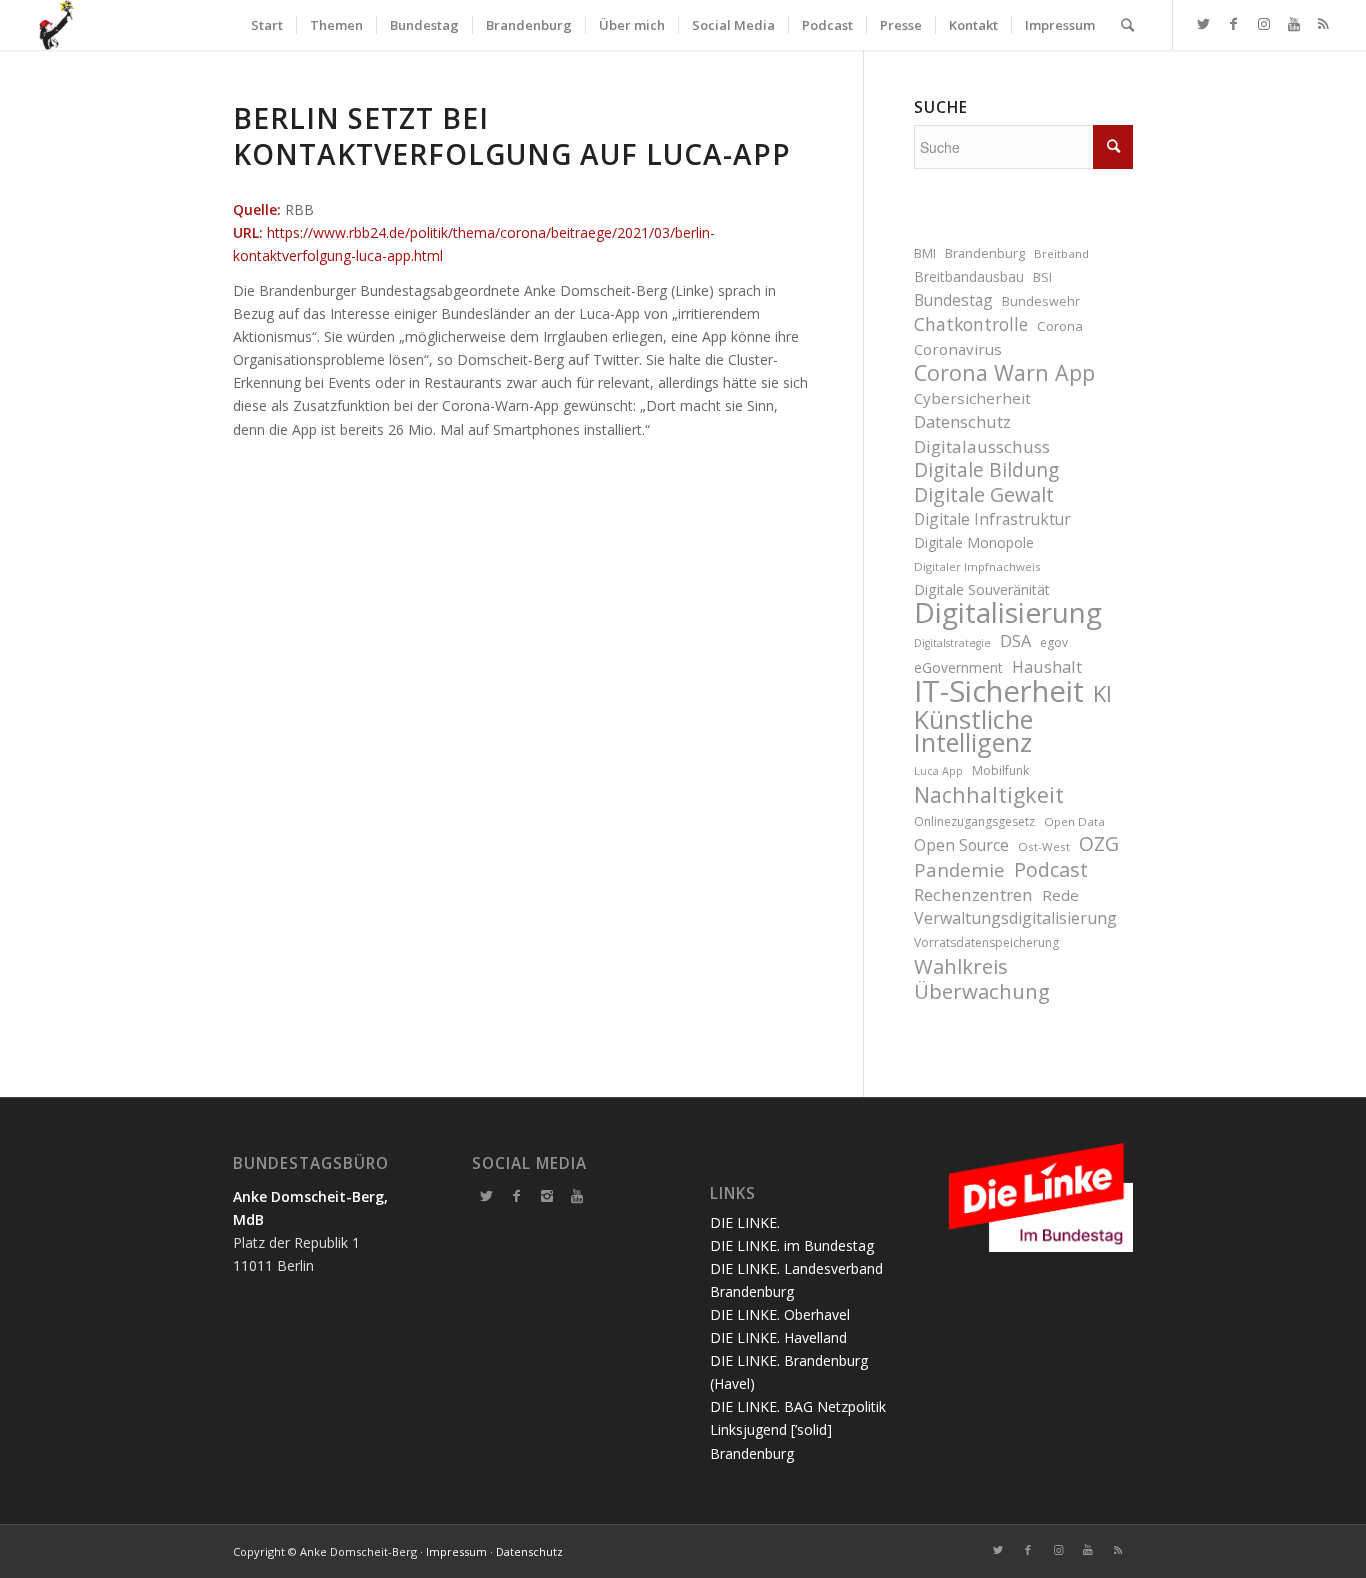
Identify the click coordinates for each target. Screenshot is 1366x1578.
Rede (1060, 895)
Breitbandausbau (969, 276)
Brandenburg (985, 253)
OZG (1099, 844)
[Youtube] (577, 1196)
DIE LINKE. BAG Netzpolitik (798, 1406)
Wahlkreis (961, 966)
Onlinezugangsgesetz (974, 821)
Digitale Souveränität (982, 589)
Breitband (1061, 253)
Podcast (1051, 869)
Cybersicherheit (972, 398)
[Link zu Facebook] (1234, 24)
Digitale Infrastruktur (992, 519)
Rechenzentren (973, 894)
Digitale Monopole (974, 542)
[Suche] (1127, 25)
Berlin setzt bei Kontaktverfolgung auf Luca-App (512, 136)
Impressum (456, 1551)
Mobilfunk (1000, 770)
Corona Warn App (1004, 372)
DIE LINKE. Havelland (778, 1337)
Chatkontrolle (971, 324)
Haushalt (1047, 666)
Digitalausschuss (982, 446)
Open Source (961, 845)
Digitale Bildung (986, 470)
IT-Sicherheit (999, 691)
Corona (1060, 326)
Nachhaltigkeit (989, 794)
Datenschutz (962, 421)
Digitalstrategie (952, 643)
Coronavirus (958, 349)
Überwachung (982, 991)
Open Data (1074, 821)
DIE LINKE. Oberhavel (780, 1314)
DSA (1015, 640)
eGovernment (958, 667)
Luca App (938, 771)
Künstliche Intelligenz (973, 731)
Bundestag (953, 300)
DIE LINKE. (745, 1222)
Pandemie (959, 869)
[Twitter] (487, 1196)
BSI (1042, 277)
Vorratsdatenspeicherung (986, 942)
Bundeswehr (1041, 301)
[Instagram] (547, 1196)
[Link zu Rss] (1324, 24)
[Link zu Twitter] (1204, 24)
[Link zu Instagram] (1264, 24)
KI (1102, 693)
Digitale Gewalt (984, 494)
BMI (925, 253)
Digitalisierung (1008, 612)
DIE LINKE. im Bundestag (792, 1245)
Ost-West (1044, 846)
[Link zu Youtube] (1294, 24)
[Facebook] (517, 1196)
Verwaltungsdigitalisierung (1015, 918)
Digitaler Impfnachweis (977, 566)
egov (1054, 642)
